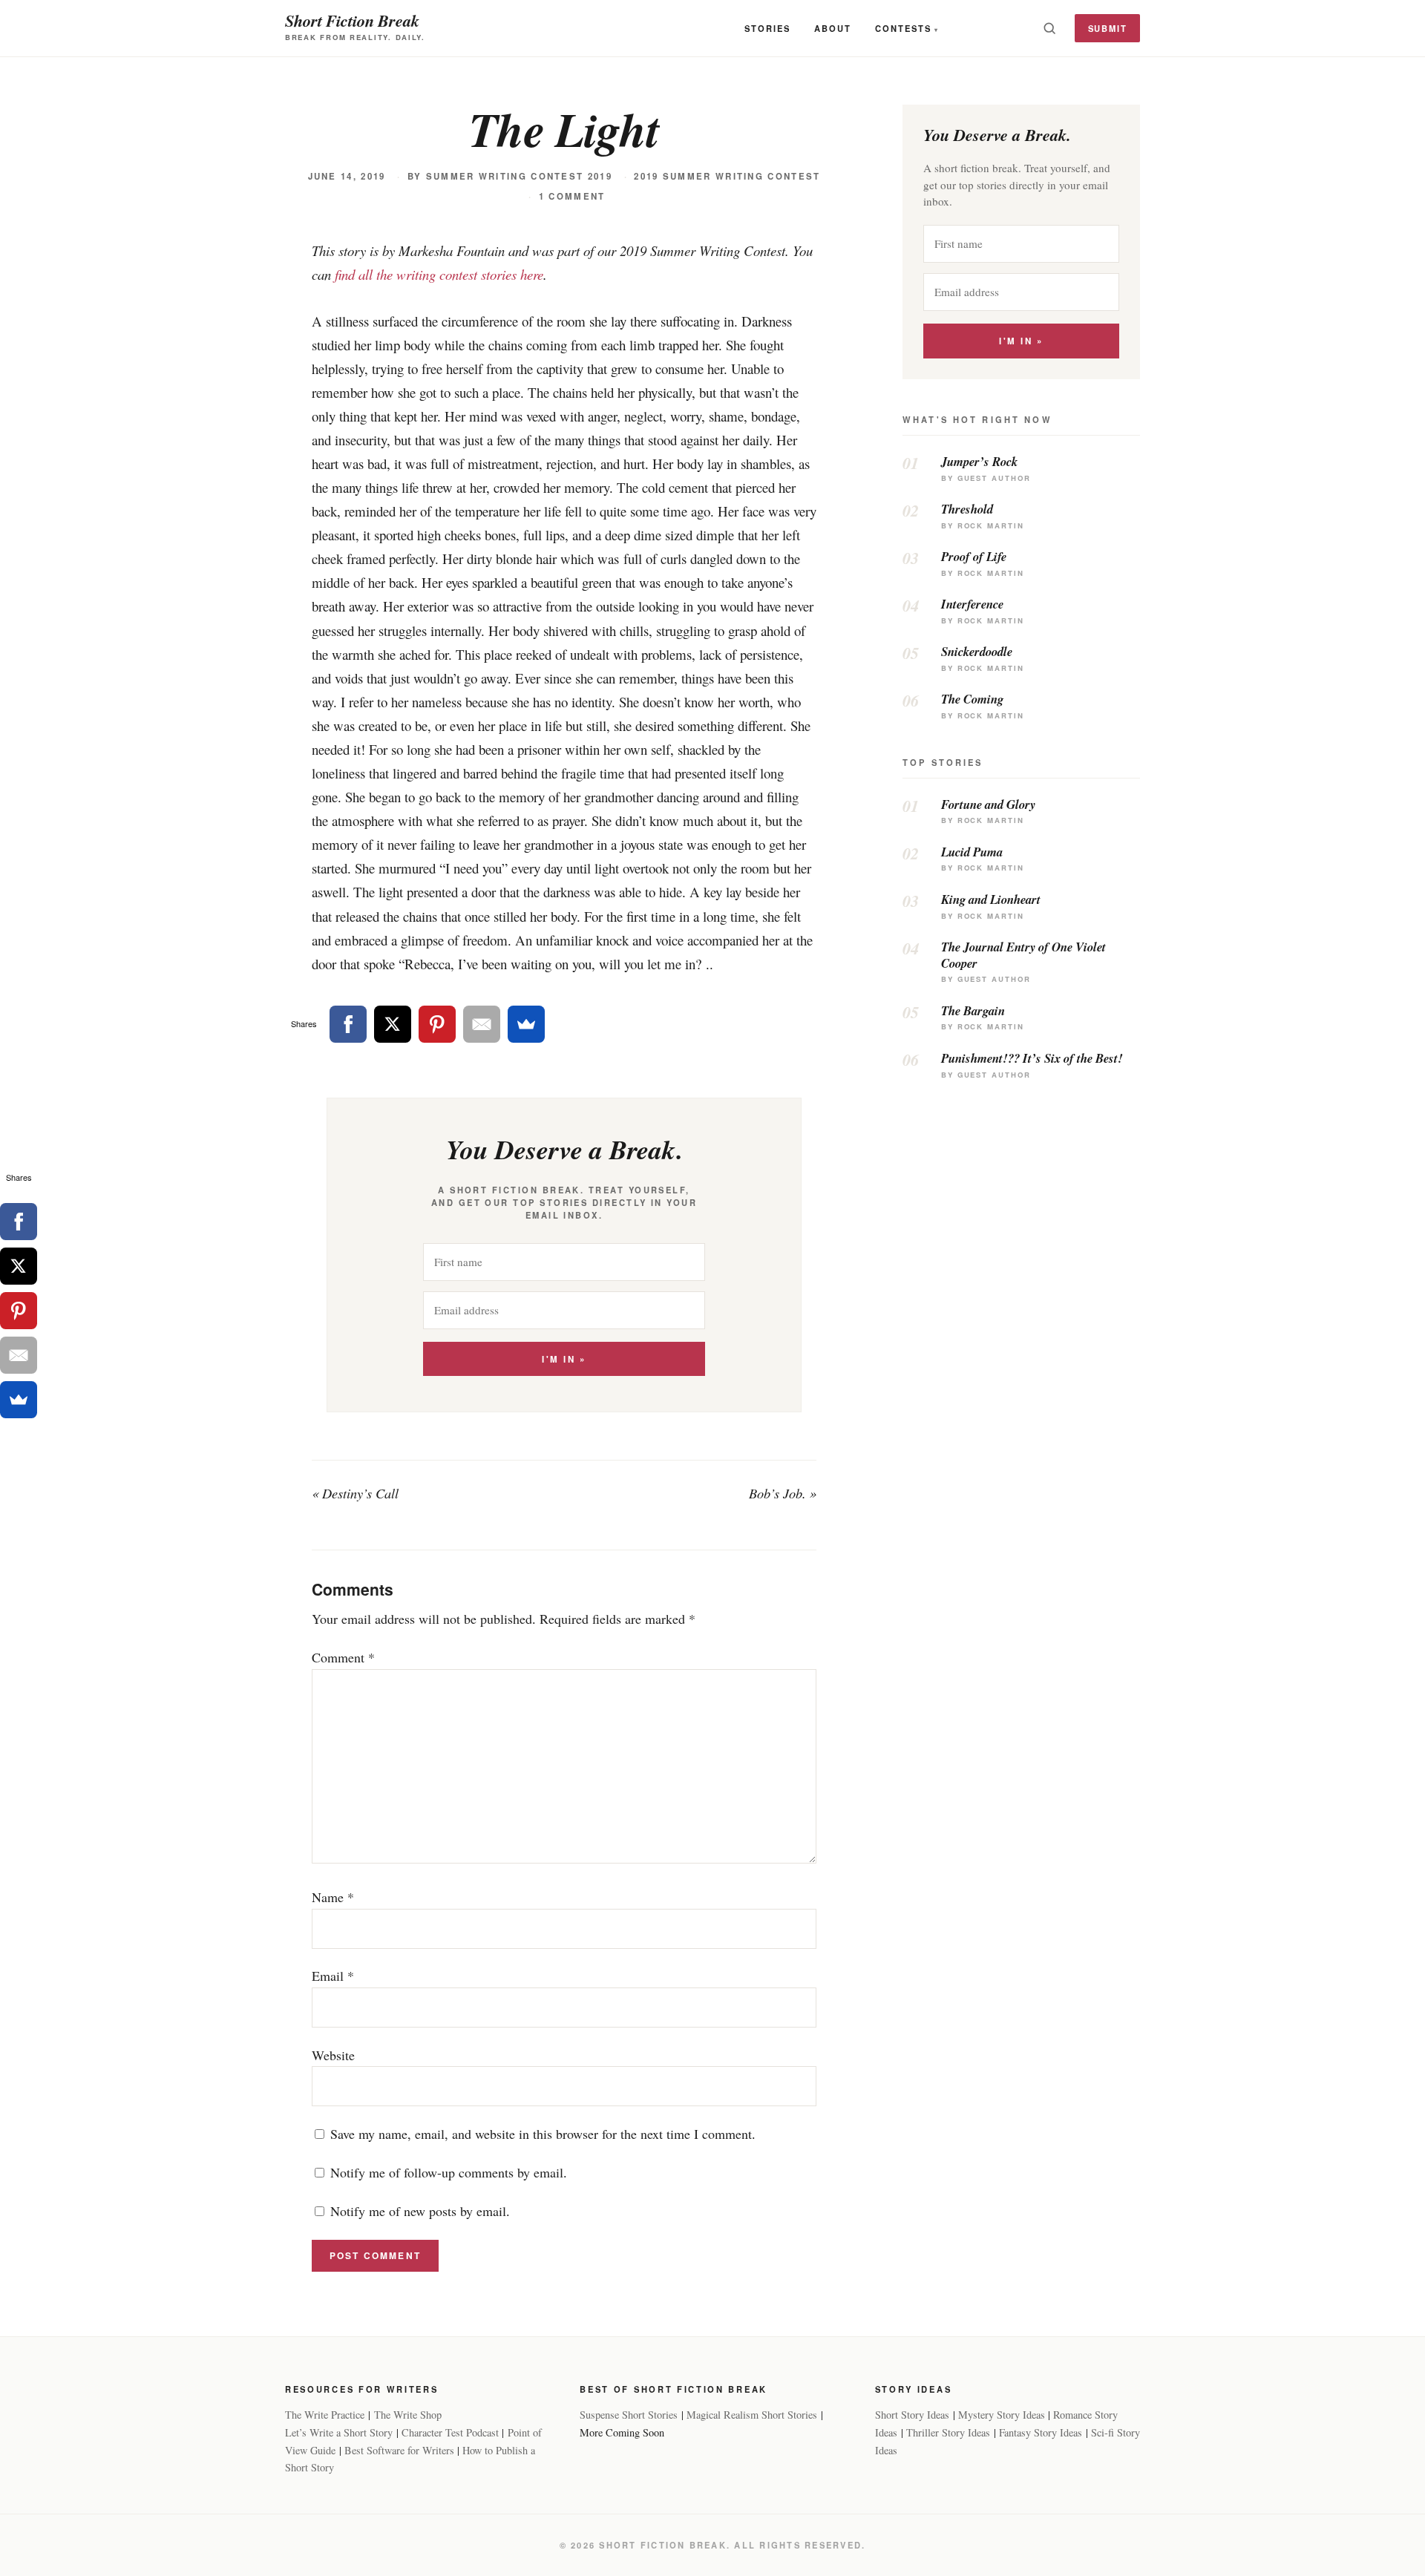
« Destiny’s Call (355, 1493)
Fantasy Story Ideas (1041, 2432)
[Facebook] (348, 1024)
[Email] (482, 1024)
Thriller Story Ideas (948, 2432)
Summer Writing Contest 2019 (519, 176)
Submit (1108, 28)
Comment (343, 1657)
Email (333, 1976)
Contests (903, 28)
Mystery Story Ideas (1002, 2415)
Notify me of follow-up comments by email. (449, 2172)
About (833, 28)
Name (333, 1897)
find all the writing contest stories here (439, 274)
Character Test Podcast (450, 2432)
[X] (393, 1024)
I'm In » (564, 1359)
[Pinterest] (437, 1024)
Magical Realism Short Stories (752, 2415)
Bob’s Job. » (783, 1493)
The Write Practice (325, 2415)
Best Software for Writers (399, 2450)
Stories (767, 28)
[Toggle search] (1049, 28)
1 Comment (572, 196)
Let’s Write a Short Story (339, 2432)
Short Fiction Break (352, 20)
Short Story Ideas (912, 2415)
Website (333, 2055)
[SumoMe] (526, 1024)
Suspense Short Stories (629, 2415)
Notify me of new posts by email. (420, 2211)
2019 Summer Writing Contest (727, 176)
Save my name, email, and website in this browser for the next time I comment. (543, 2134)
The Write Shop (408, 2415)
